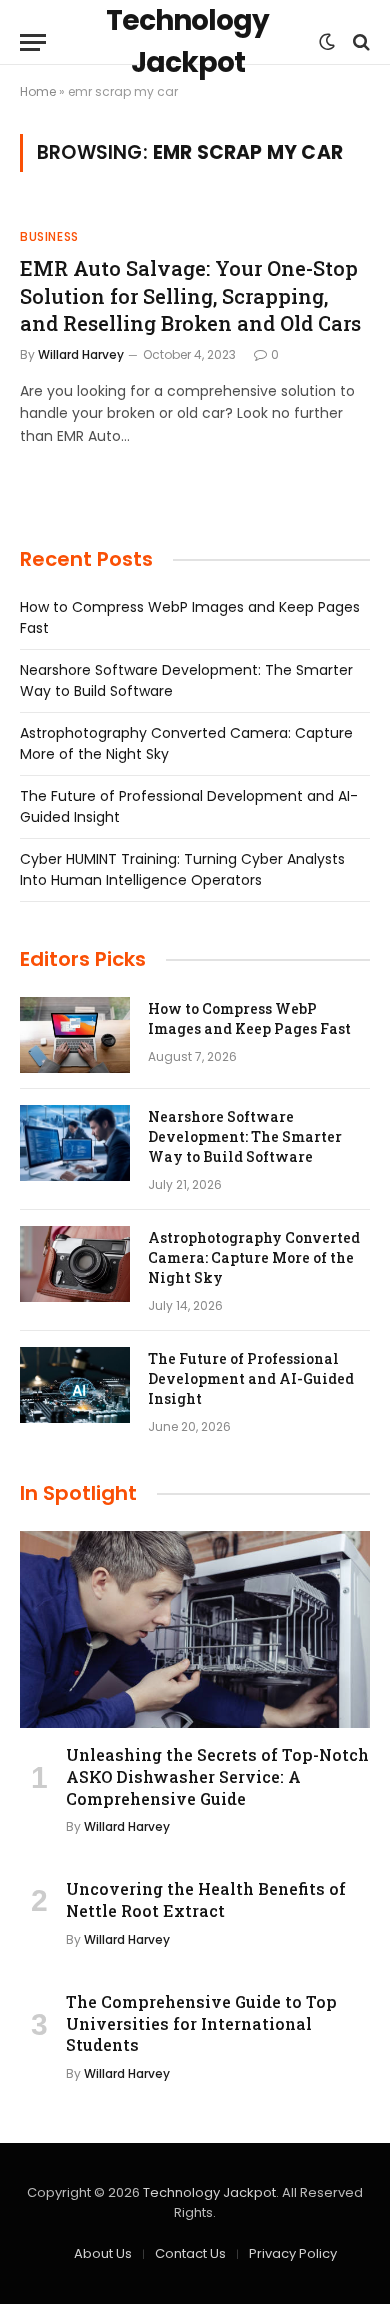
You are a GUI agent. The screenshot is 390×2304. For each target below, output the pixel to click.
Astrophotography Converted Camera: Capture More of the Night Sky (254, 1257)
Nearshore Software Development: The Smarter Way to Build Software (245, 1136)
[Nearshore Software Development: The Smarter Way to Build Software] (75, 1143)
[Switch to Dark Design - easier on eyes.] (327, 42)
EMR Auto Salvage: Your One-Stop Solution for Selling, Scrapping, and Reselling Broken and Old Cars (190, 295)
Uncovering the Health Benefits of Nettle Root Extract (206, 1899)
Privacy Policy (293, 2253)
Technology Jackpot (209, 2192)
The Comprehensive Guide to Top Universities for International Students (201, 2023)
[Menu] (33, 42)
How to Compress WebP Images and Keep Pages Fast (249, 1018)
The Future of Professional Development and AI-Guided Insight (251, 1378)
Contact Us (190, 2253)
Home (38, 91)
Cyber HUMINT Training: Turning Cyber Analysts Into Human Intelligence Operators (182, 869)
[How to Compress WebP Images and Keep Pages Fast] (75, 1035)
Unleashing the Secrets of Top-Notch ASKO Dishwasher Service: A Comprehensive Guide (217, 1776)
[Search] (359, 42)
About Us (103, 2253)
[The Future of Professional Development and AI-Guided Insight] (75, 1385)
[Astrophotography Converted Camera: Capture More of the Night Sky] (75, 1264)
